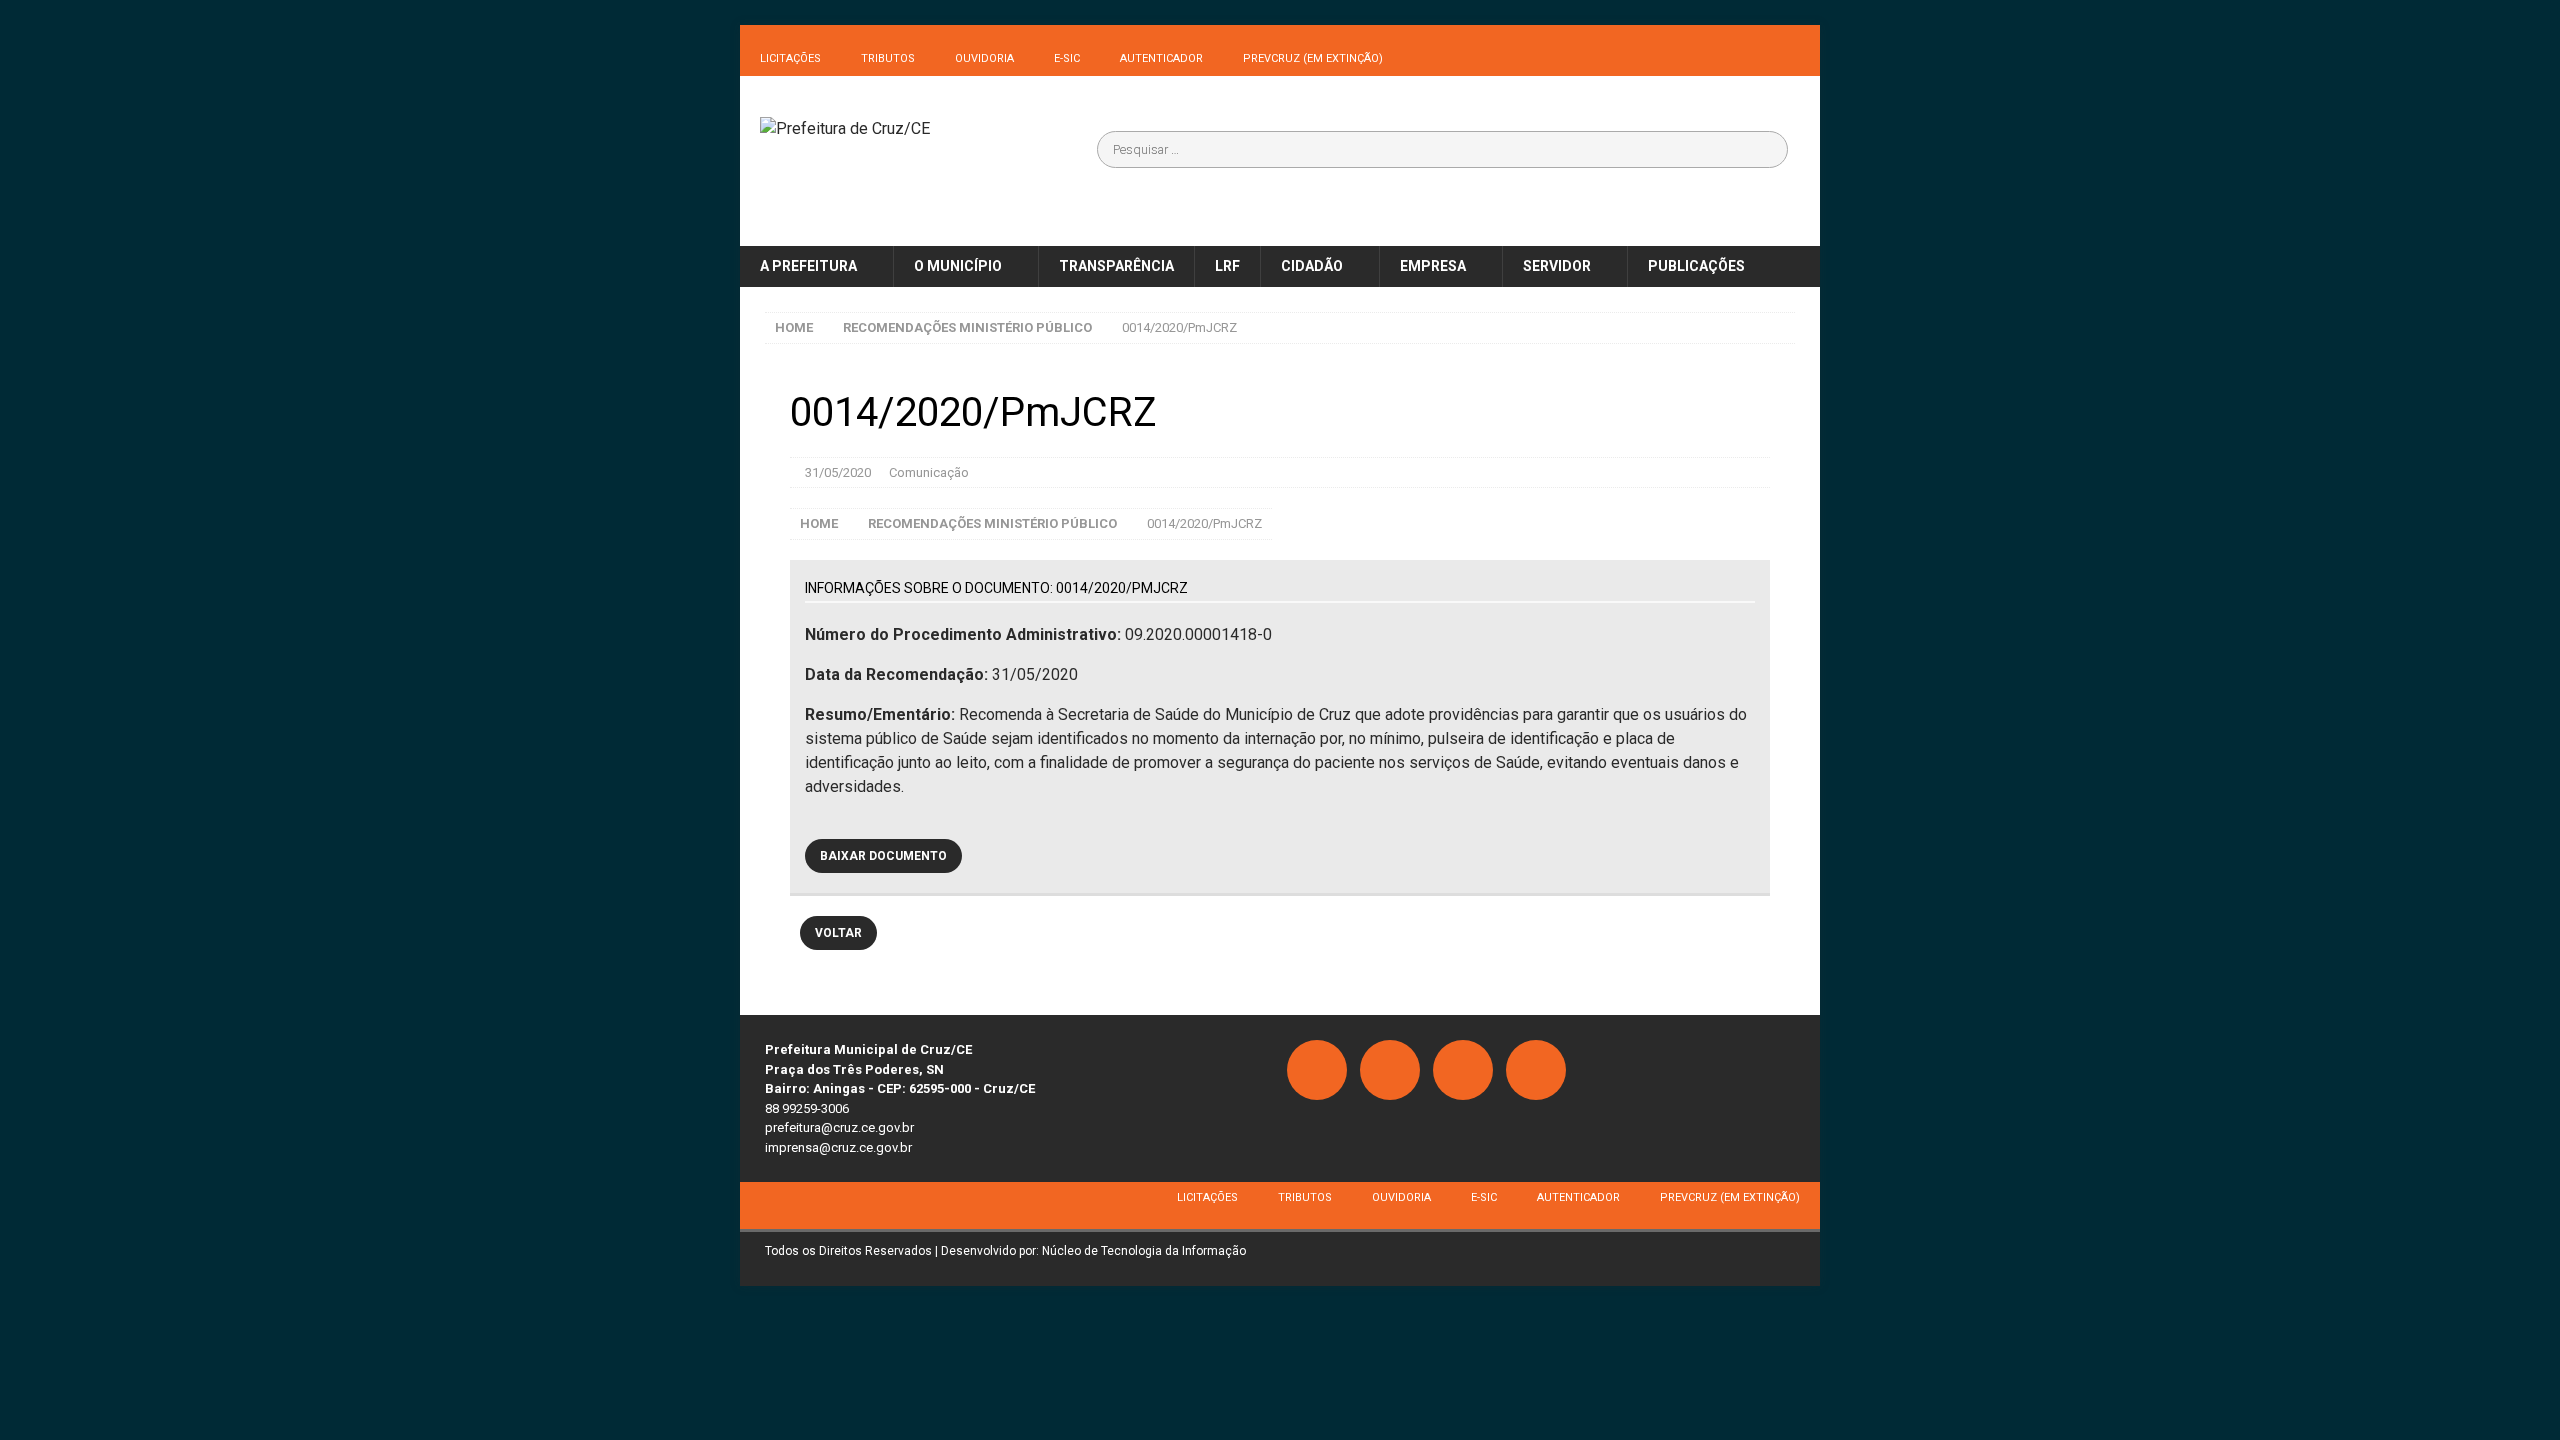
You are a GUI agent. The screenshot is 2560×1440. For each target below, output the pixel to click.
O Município (958, 266)
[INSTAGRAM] (1390, 1070)
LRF (1227, 266)
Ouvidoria (984, 58)
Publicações (1696, 266)
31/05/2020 (838, 472)
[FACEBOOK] (1317, 1070)
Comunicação (929, 472)
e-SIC (1067, 58)
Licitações (790, 58)
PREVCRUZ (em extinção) (1313, 58)
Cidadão (1312, 266)
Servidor (1557, 266)
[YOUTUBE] (1536, 1070)
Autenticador (1161, 58)
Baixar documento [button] (883, 856)
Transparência (1116, 266)
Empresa (1433, 266)
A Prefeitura (808, 266)
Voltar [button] (838, 933)
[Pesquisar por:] (1442, 149)
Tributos (888, 58)
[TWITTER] (1463, 1070)
